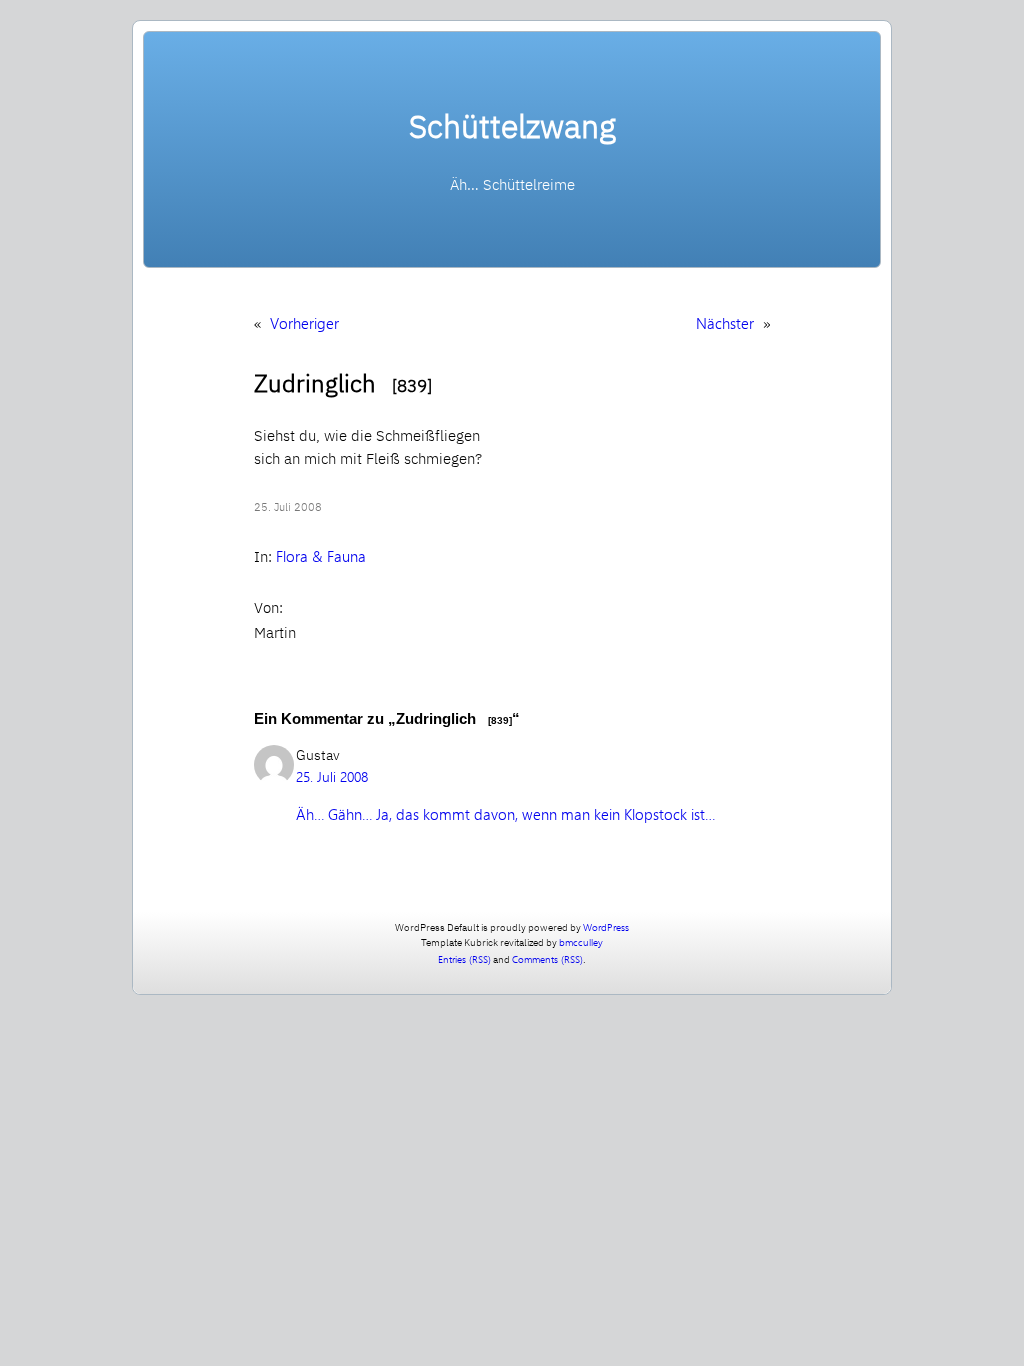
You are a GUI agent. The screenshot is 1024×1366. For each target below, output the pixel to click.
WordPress (606, 927)
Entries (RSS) (464, 959)
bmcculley (581, 942)
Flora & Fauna (321, 556)
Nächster (725, 323)
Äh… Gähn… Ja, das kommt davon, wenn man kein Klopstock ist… (505, 814)
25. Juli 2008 (332, 776)
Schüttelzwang (512, 126)
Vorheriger (304, 323)
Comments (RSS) (547, 959)
